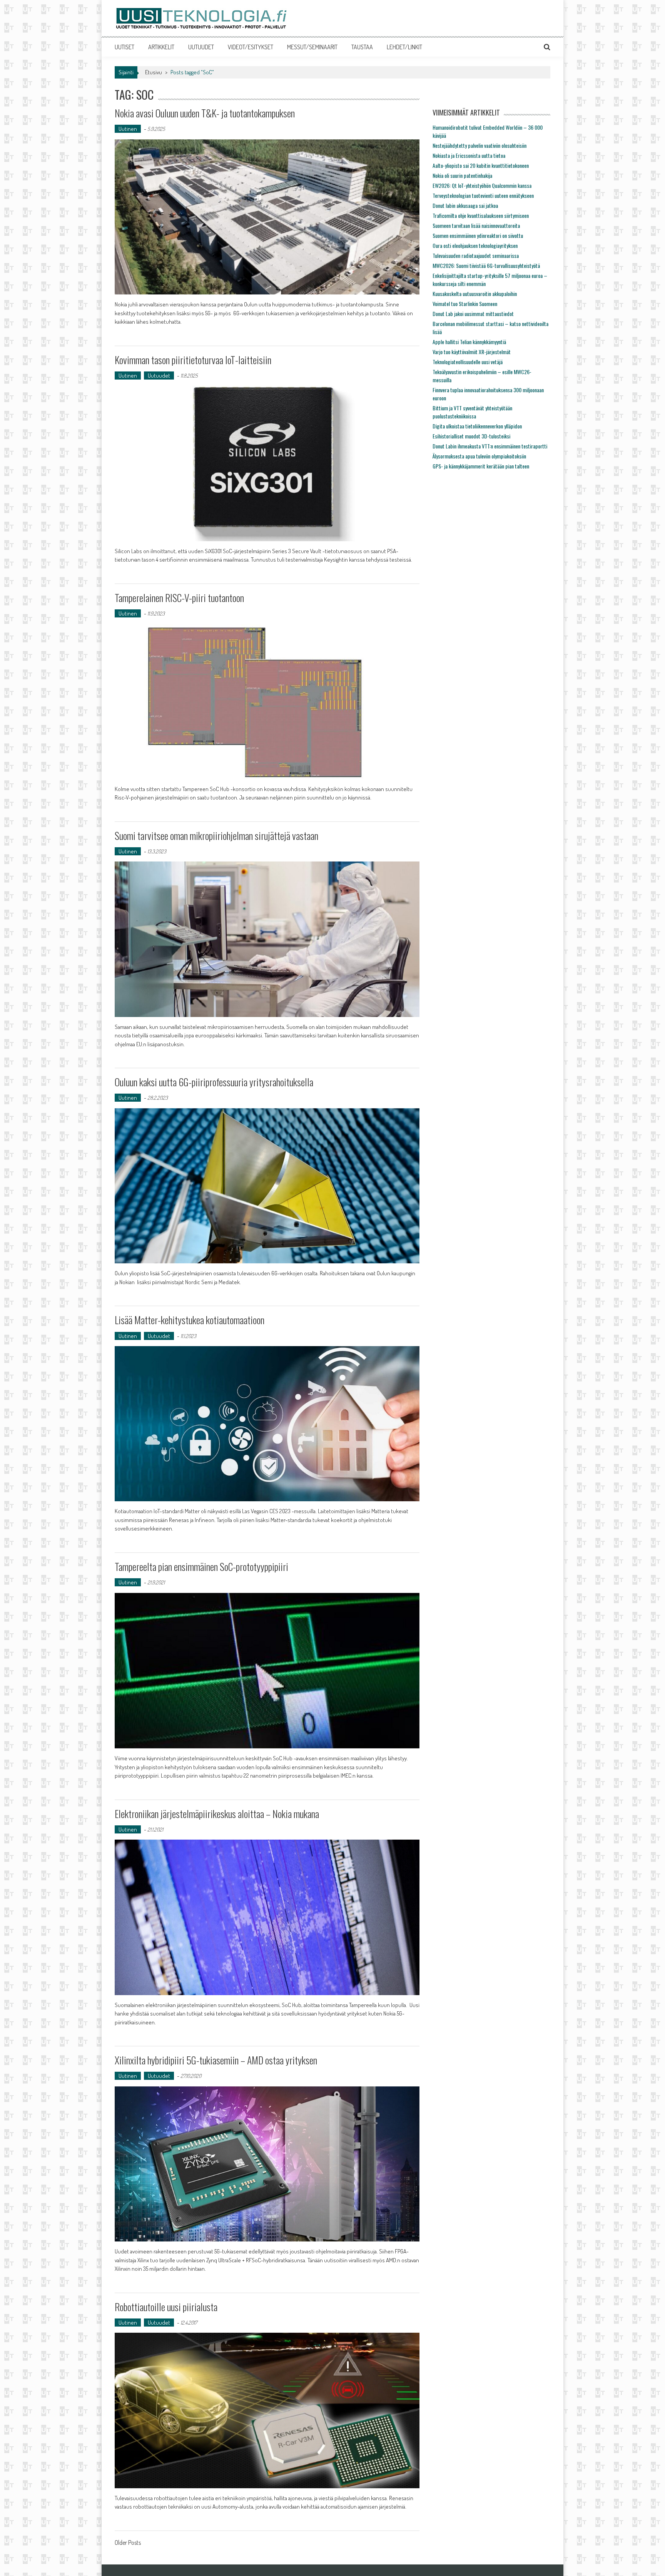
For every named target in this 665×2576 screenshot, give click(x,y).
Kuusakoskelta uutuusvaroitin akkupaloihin (475, 294)
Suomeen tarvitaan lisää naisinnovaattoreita (476, 225)
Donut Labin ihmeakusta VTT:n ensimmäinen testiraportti (490, 446)
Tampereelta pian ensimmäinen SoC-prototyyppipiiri (201, 1567)
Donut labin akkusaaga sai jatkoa (465, 205)
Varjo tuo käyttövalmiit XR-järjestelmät (472, 352)
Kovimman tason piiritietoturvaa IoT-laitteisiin (193, 360)
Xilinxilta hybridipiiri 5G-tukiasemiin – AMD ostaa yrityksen (216, 2060)
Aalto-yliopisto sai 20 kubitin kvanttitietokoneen (481, 165)
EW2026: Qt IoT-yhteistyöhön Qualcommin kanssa (482, 185)
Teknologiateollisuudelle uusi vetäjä (468, 362)
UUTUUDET (201, 47)
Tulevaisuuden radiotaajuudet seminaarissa (476, 255)
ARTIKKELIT (161, 47)
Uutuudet (159, 376)
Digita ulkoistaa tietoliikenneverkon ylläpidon (477, 426)
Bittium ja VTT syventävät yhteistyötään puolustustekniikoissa (472, 412)
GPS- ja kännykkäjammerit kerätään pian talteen (481, 466)
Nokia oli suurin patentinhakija (462, 175)
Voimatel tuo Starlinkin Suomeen (465, 304)
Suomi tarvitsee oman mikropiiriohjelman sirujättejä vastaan (216, 836)
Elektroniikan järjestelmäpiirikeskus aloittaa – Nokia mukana (217, 1814)
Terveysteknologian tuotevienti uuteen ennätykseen (483, 195)
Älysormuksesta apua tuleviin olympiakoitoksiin (479, 456)
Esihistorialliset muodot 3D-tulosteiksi (471, 436)
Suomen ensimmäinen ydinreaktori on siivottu (478, 235)
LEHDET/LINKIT (404, 47)
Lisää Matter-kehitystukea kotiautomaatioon (190, 1320)
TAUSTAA (362, 47)
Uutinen (128, 129)
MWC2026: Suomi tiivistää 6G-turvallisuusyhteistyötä (486, 265)
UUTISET (124, 47)
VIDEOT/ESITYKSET (251, 47)
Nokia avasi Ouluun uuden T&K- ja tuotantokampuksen (205, 113)
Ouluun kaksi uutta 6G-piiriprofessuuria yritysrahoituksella (214, 1082)
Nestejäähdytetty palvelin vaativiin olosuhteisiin (480, 145)
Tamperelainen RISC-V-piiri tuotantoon (179, 598)
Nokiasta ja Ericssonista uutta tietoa (469, 155)
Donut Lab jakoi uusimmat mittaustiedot (473, 314)
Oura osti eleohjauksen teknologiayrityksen (475, 245)
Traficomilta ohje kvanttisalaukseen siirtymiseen (481, 215)
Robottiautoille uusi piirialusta (166, 2307)
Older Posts (128, 2543)
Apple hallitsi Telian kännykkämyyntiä (469, 342)
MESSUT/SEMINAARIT (312, 47)
